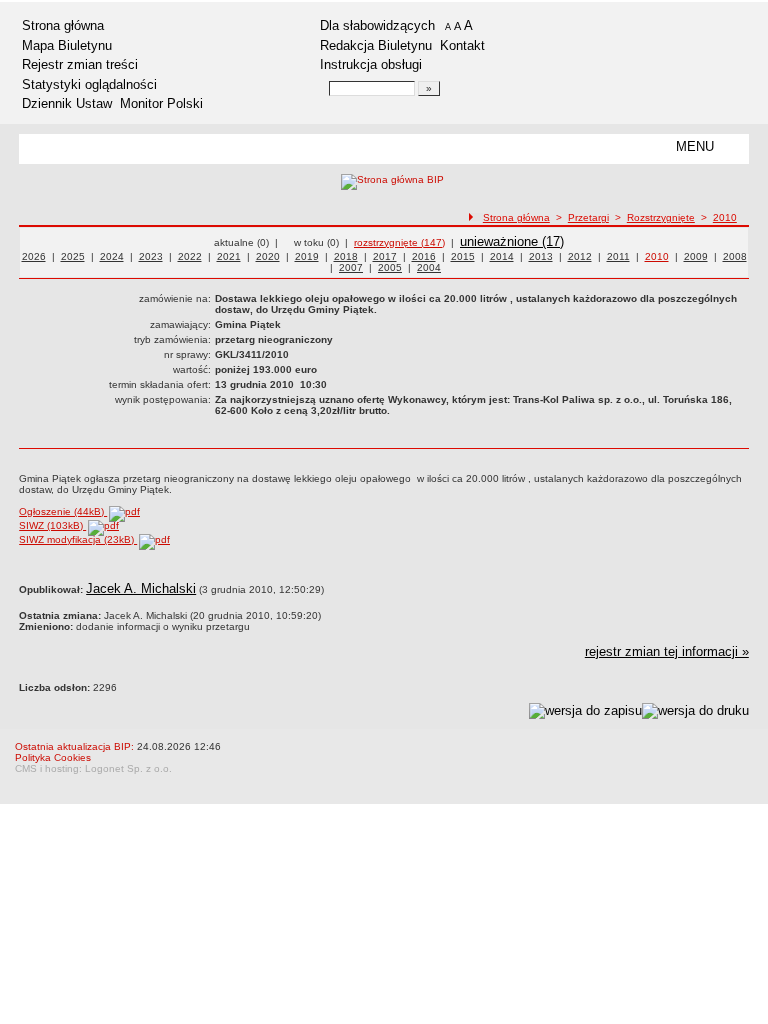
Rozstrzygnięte (661, 217)
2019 (307, 256)
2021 (229, 256)
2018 (346, 256)
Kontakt (462, 45)
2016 (424, 256)
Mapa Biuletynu (67, 45)
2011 (618, 256)
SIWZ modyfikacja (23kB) (78, 539)
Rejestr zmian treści (80, 64)
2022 (190, 256)
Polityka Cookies (53, 757)
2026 (34, 256)
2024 (112, 256)
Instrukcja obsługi (371, 64)
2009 (696, 256)
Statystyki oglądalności (89, 84)
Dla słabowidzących (377, 25)
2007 (351, 267)
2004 (429, 267)
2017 (385, 256)
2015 (463, 256)
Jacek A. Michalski (141, 588)
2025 (73, 256)
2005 (390, 267)
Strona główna (63, 25)
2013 (541, 256)
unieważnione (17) (512, 241)
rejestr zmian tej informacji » (667, 651)
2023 (151, 256)
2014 (502, 256)
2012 (580, 256)
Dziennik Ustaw (67, 103)
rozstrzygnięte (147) (399, 242)
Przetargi (588, 217)
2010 (725, 217)
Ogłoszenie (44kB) (63, 511)
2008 (735, 256)
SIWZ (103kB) (52, 525)
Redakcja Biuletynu (376, 45)
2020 (268, 256)
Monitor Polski (161, 103)
